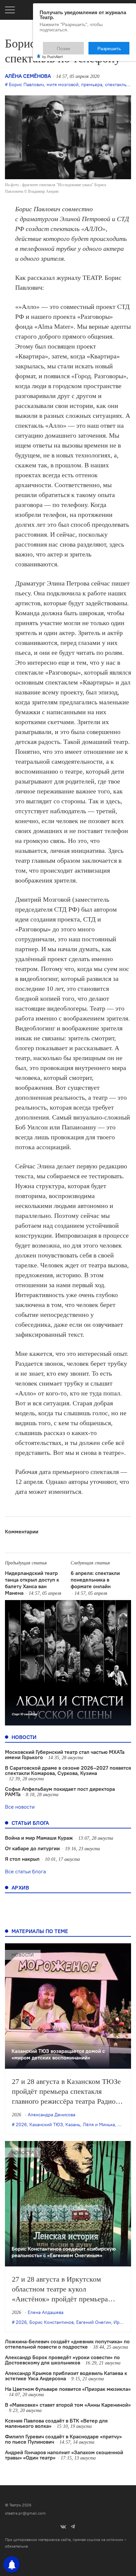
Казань (73, 2124)
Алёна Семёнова (28, 76)
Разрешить (114, 45)
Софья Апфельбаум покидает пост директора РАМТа (60, 1791)
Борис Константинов (51, 2322)
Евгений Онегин (94, 2322)
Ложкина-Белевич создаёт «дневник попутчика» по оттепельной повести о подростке (67, 2344)
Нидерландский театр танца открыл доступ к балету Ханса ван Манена (32, 1583)
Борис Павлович (26, 84)
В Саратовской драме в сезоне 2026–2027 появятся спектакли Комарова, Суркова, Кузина (68, 1770)
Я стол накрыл (22, 1859)
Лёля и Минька (99, 2124)
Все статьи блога (25, 1871)
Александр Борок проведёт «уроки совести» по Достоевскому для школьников (62, 2360)
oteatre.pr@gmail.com (25, 2513)
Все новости (20, 1807)
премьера (92, 84)
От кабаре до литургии (32, 1848)
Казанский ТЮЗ (46, 2124)
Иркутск (122, 2322)
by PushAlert (52, 52)
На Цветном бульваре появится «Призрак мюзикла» (68, 2389)
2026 (21, 2124)
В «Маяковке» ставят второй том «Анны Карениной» (68, 2405)
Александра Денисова (51, 2115)
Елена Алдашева (46, 2312)
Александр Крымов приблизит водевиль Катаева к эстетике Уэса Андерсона (66, 2376)
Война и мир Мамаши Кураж (39, 1838)
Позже (80, 45)
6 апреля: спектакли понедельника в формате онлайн (95, 1580)
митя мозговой (63, 84)
